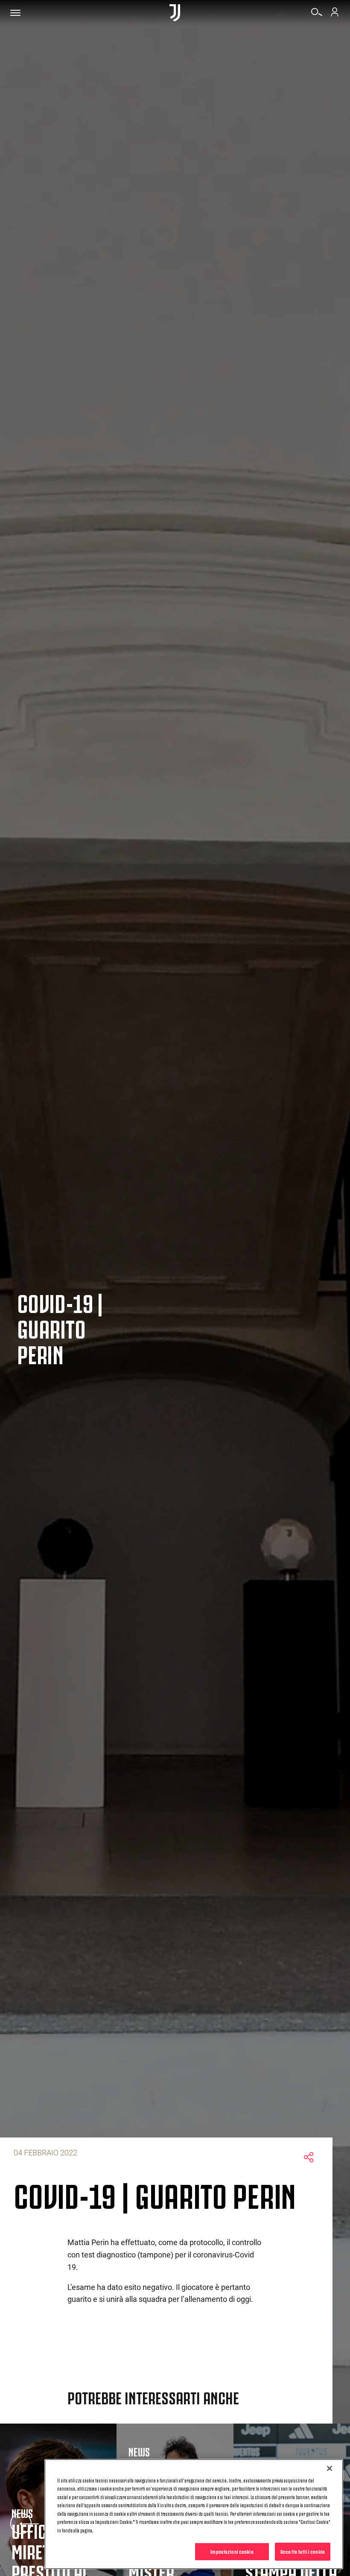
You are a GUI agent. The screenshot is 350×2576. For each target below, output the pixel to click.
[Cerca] (317, 15)
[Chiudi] (330, 2468)
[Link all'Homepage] (175, 13)
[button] (21, 2523)
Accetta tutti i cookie (303, 2551)
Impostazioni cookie (232, 2551)
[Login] (335, 15)
